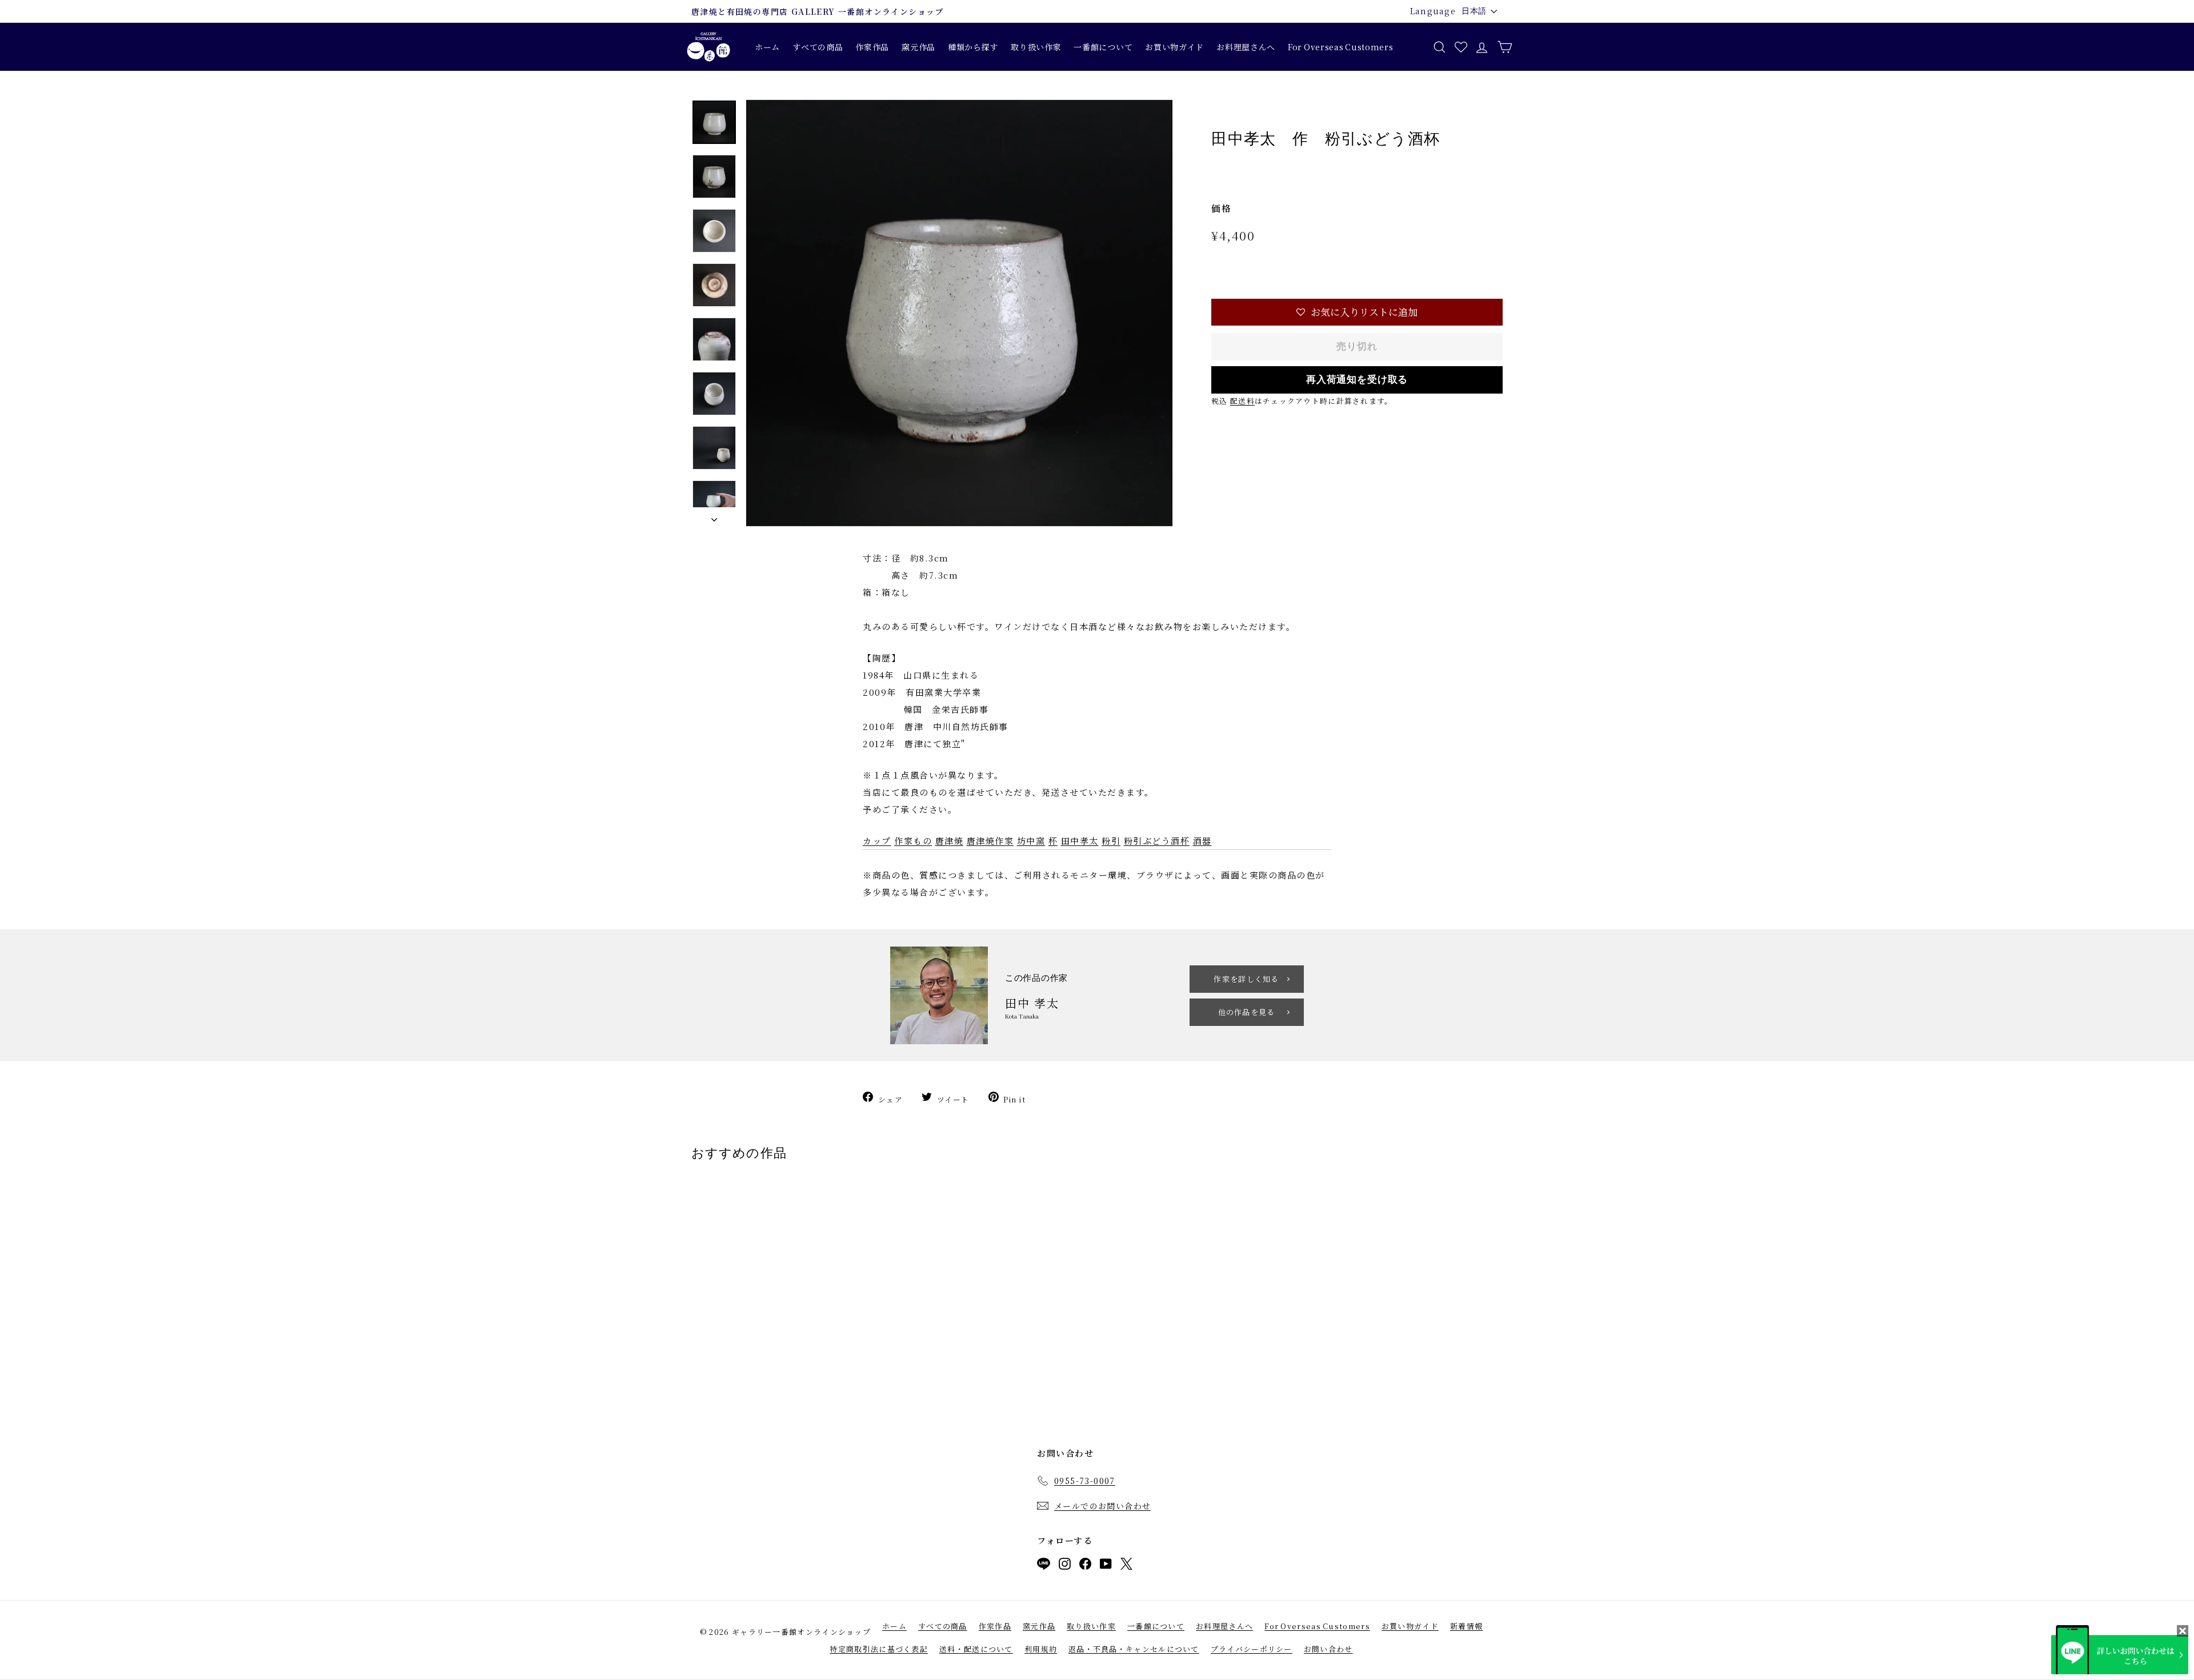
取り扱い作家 (1036, 47)
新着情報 (1466, 1626)
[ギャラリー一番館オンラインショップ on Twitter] (1126, 1566)
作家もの (913, 841)
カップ (877, 841)
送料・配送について (976, 1649)
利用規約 (1041, 1649)
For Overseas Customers (1340, 47)
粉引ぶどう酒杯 (1157, 841)
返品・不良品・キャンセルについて (1134, 1649)
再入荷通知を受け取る (1357, 380)
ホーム (767, 47)
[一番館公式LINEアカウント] (1044, 1566)
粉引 (1111, 841)
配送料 (1242, 401)
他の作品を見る (1247, 1012)
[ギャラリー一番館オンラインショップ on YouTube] (1106, 1566)
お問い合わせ (1328, 1649)
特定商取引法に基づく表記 (879, 1649)
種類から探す (973, 47)
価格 (1221, 208)
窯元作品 (918, 47)
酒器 (1202, 841)
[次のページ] (714, 517)
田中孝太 (1080, 841)
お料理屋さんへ (1246, 47)
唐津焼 (950, 841)
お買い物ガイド (1174, 47)
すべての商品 (818, 47)
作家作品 (872, 47)
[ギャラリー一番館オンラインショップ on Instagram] (1065, 1566)
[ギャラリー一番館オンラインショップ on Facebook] (1085, 1566)
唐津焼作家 (990, 841)
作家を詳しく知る (1246, 979)
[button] (1357, 312)
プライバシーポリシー (1252, 1649)
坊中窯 (1031, 841)
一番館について (1103, 47)
